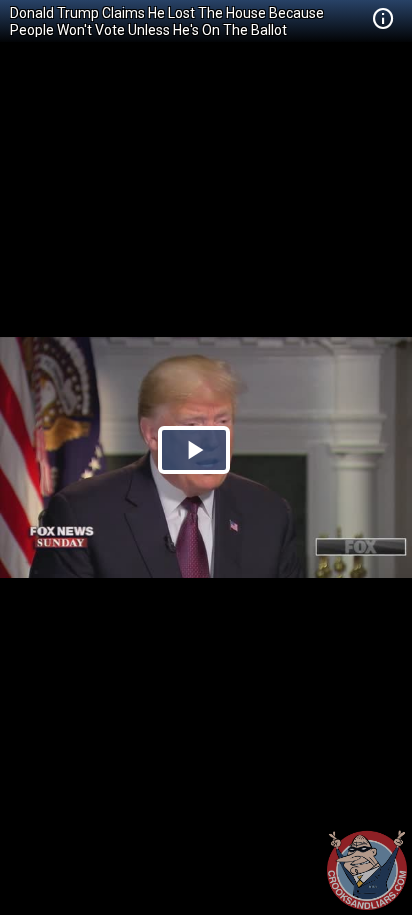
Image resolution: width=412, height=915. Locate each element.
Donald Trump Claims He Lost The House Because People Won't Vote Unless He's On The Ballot (167, 21)
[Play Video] (194, 450)
